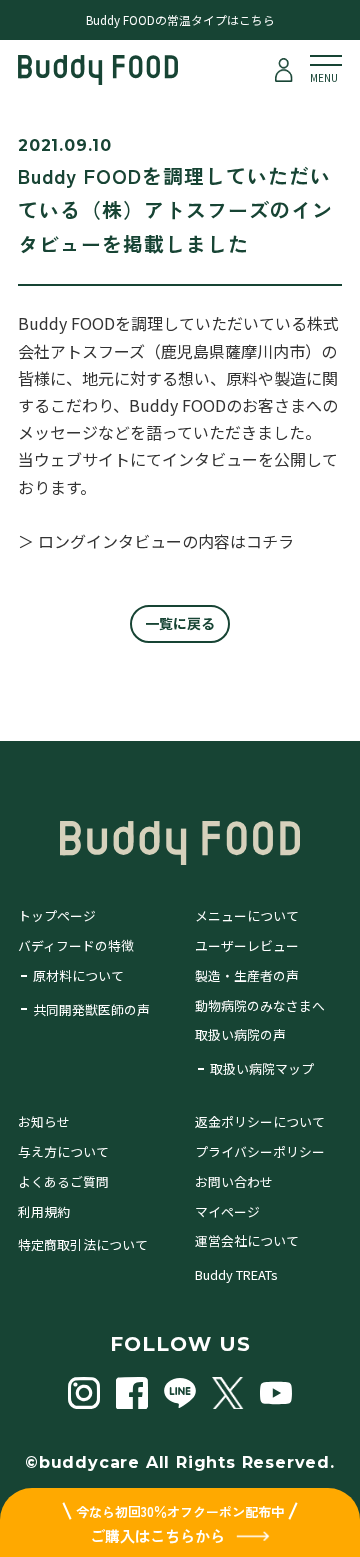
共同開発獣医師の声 (91, 1009)
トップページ (57, 915)
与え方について (63, 1151)
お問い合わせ (234, 1181)
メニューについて (247, 915)
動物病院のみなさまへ (260, 1005)
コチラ (270, 541)
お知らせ (44, 1121)
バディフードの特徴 (76, 945)
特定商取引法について (83, 1244)
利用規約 (44, 1211)
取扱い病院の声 (240, 1034)
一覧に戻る (180, 623)
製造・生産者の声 (247, 975)
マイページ (227, 1211)
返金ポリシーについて (260, 1121)
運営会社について (247, 1240)
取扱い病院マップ (262, 1068)
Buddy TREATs (236, 1274)
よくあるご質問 (63, 1181)
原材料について (78, 975)
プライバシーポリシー (260, 1151)
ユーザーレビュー (247, 945)
